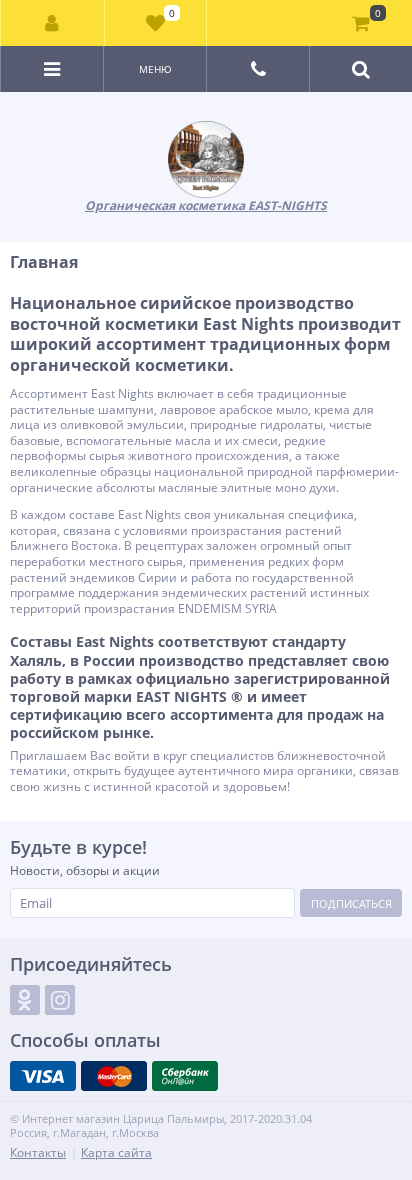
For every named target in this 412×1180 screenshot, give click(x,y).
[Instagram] (60, 1000)
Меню (155, 69)
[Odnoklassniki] (25, 1000)
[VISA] (43, 1076)
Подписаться (351, 903)
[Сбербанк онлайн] (185, 1076)
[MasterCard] (114, 1076)
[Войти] (53, 23)
